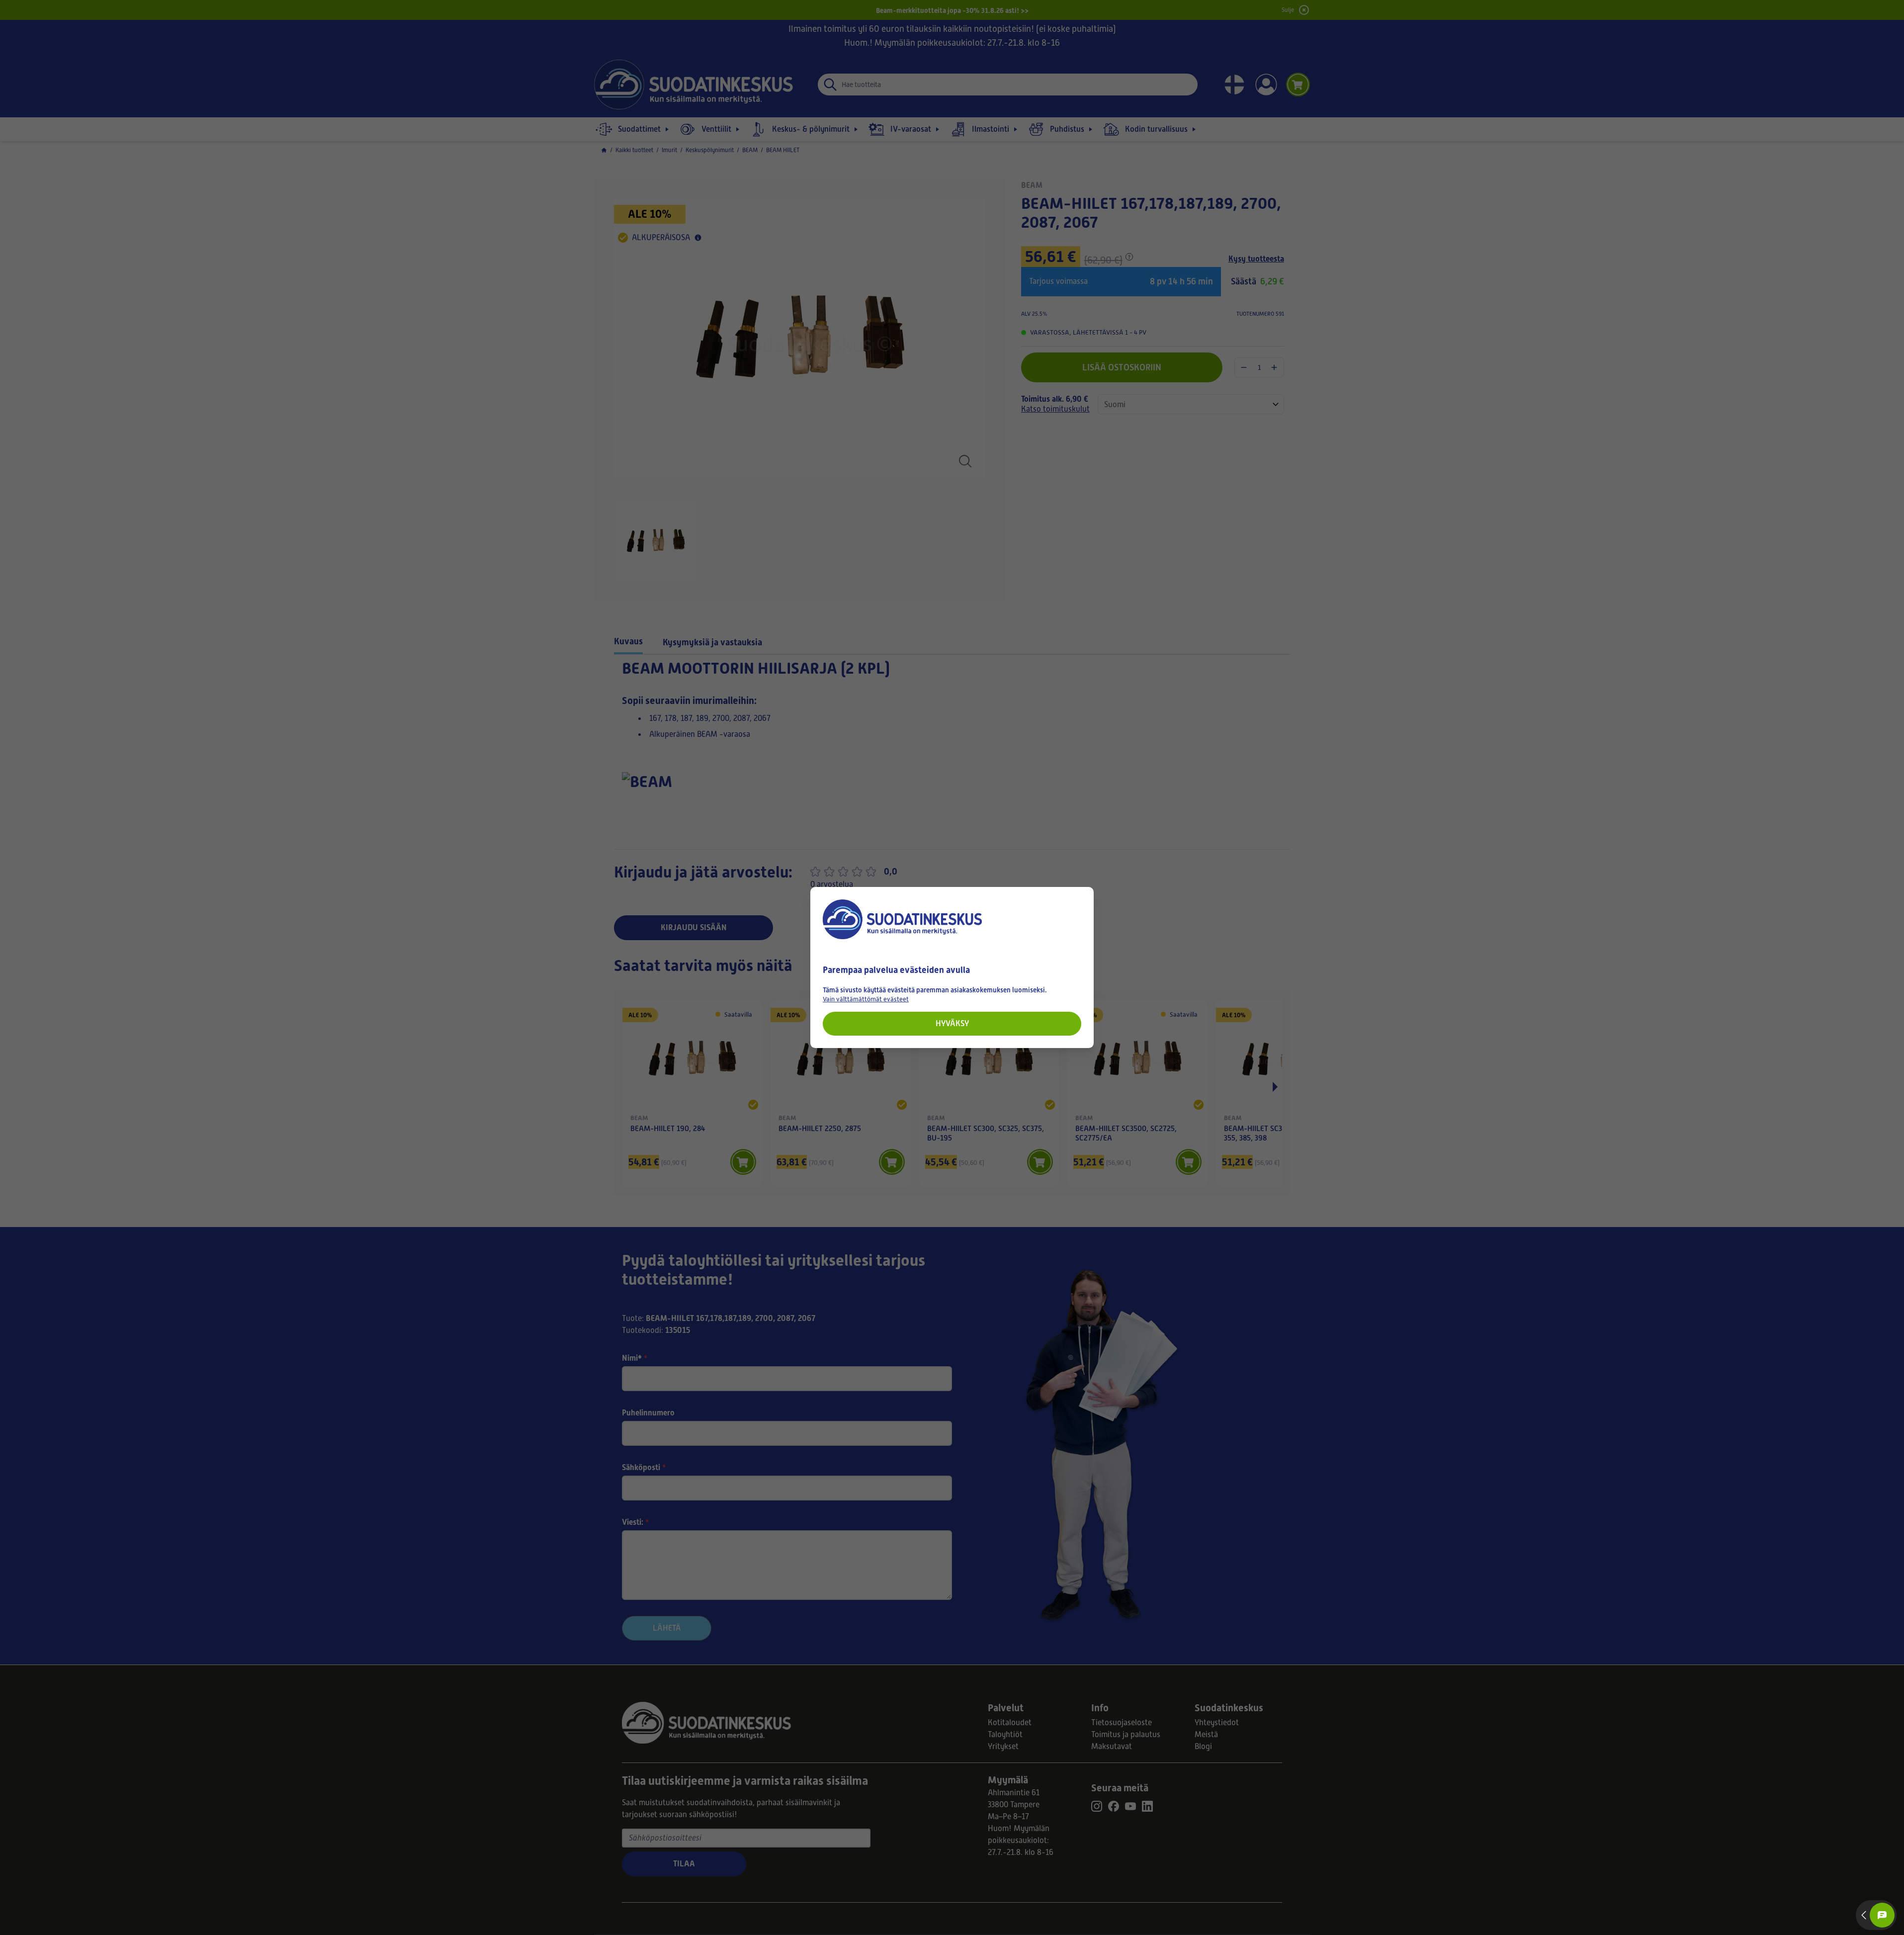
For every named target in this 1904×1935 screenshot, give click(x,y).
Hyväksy (952, 1023)
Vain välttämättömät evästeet (866, 999)
